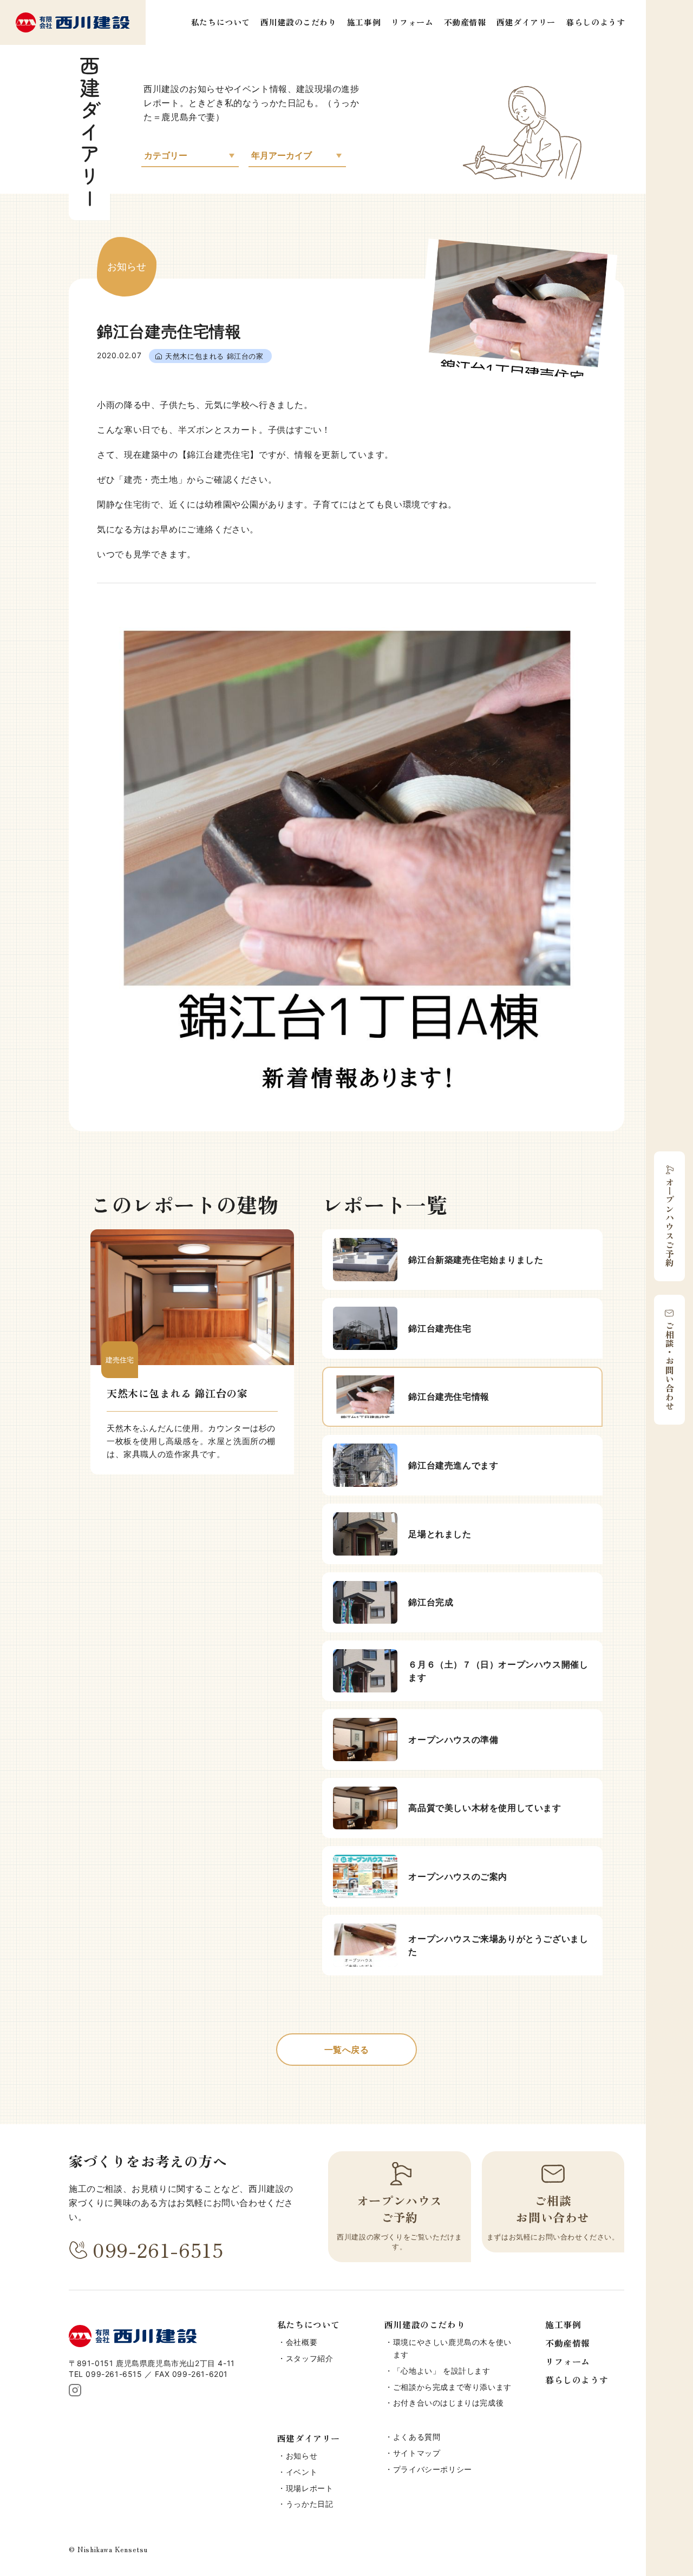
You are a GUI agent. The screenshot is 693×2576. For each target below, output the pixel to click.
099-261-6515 (158, 2249)
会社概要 (302, 2342)
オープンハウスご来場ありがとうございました (498, 1945)
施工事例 (364, 22)
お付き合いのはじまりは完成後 (448, 2403)
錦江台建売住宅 (440, 1328)
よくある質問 (417, 2437)
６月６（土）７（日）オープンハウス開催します (498, 1671)
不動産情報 (465, 22)
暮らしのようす (595, 22)
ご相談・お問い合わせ (670, 1366)
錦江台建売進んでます (453, 1465)
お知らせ (302, 2456)
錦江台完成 (431, 1602)
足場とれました (440, 1534)
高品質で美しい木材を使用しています (485, 1808)
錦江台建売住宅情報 (449, 1396)
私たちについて (221, 22)
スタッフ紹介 (310, 2358)
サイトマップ (417, 2453)
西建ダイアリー (526, 22)
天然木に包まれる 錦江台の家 (214, 356)
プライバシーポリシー (433, 2469)
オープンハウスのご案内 (458, 1876)
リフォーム (412, 22)
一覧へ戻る (347, 2050)
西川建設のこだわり (298, 22)
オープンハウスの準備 (453, 1740)
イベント (302, 2472)
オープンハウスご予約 (670, 1222)
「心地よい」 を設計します (442, 2371)
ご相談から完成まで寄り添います (452, 2387)
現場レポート (310, 2488)
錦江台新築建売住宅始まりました (476, 1260)
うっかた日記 (310, 2504)
